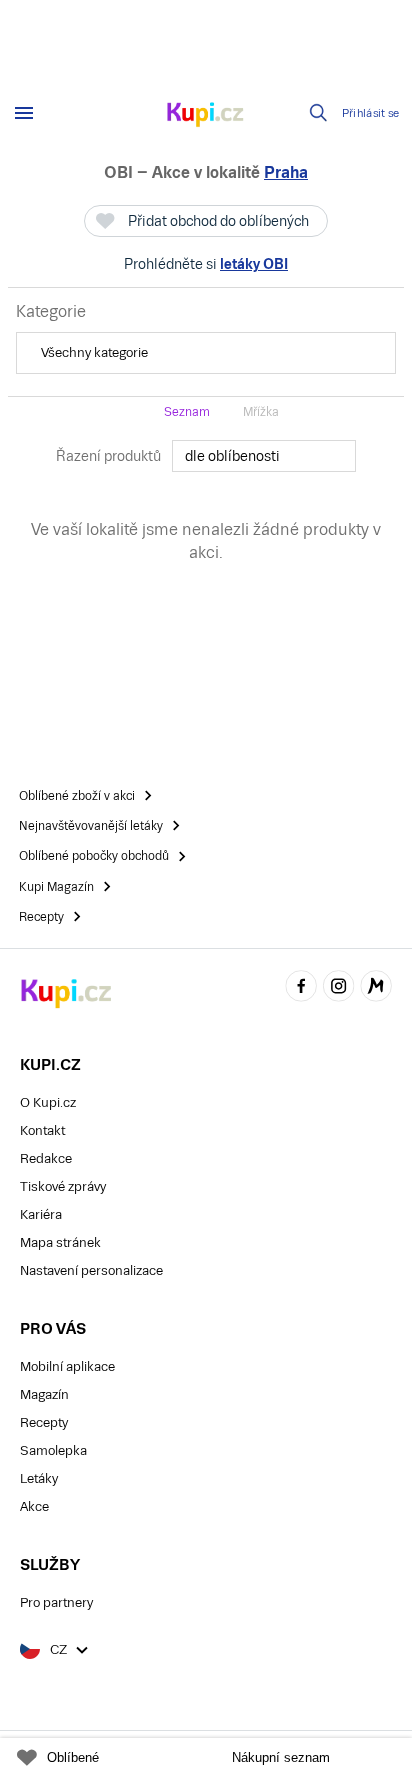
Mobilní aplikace (67, 1366)
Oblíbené (73, 1757)
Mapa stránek (60, 1242)
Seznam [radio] (187, 412)
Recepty (44, 1422)
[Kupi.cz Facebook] (301, 988)
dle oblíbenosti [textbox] (232, 456)
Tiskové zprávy (63, 1186)
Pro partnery (56, 1602)
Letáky (39, 1478)
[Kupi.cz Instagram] (339, 988)
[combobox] (264, 456)
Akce (34, 1506)
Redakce (46, 1158)
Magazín (44, 1394)
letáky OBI (254, 264)
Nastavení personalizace (91, 1270)
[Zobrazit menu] (24, 113)
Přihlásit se (371, 113)
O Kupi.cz (48, 1102)
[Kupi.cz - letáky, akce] (206, 116)
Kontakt (42, 1130)
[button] (206, 353)
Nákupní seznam (281, 1757)
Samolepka (53, 1450)
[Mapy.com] (376, 988)
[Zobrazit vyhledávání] (319, 113)
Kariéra (41, 1214)
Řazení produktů (108, 456)
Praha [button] (286, 172)
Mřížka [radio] (261, 412)
